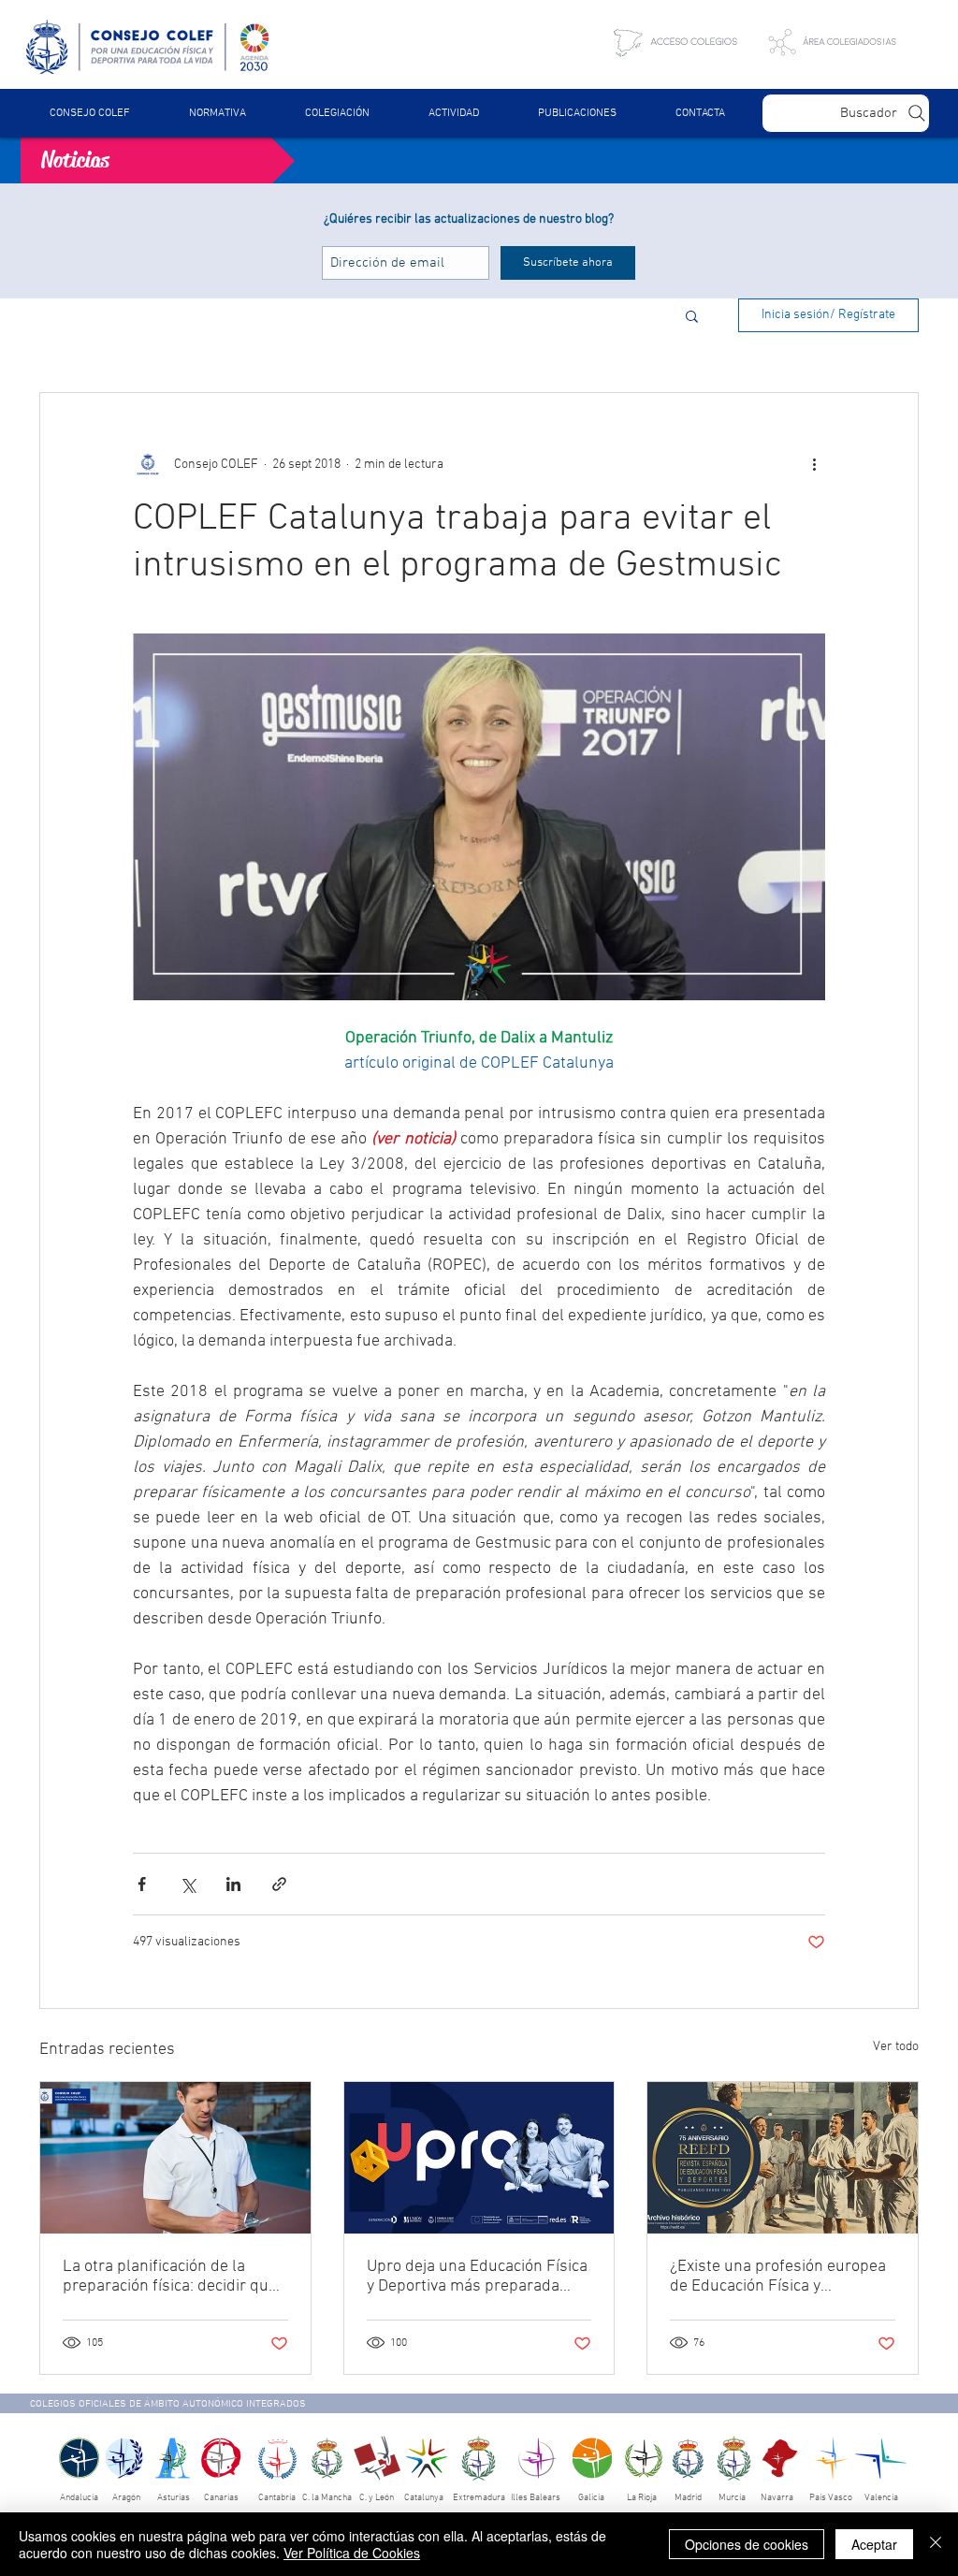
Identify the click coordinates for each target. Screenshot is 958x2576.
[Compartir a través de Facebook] (142, 1884)
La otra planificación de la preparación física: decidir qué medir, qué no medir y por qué (170, 2277)
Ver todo (896, 2047)
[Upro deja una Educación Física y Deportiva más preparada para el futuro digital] (479, 2158)
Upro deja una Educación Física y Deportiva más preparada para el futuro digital (477, 2277)
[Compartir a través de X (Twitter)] (188, 1884)
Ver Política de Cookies (352, 2553)
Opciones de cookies (747, 2544)
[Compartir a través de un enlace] (279, 1884)
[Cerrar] (936, 2544)
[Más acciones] (814, 464)
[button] (217, 113)
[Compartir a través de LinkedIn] (233, 1884)
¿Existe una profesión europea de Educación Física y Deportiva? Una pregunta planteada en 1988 (778, 2277)
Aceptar (874, 2544)
